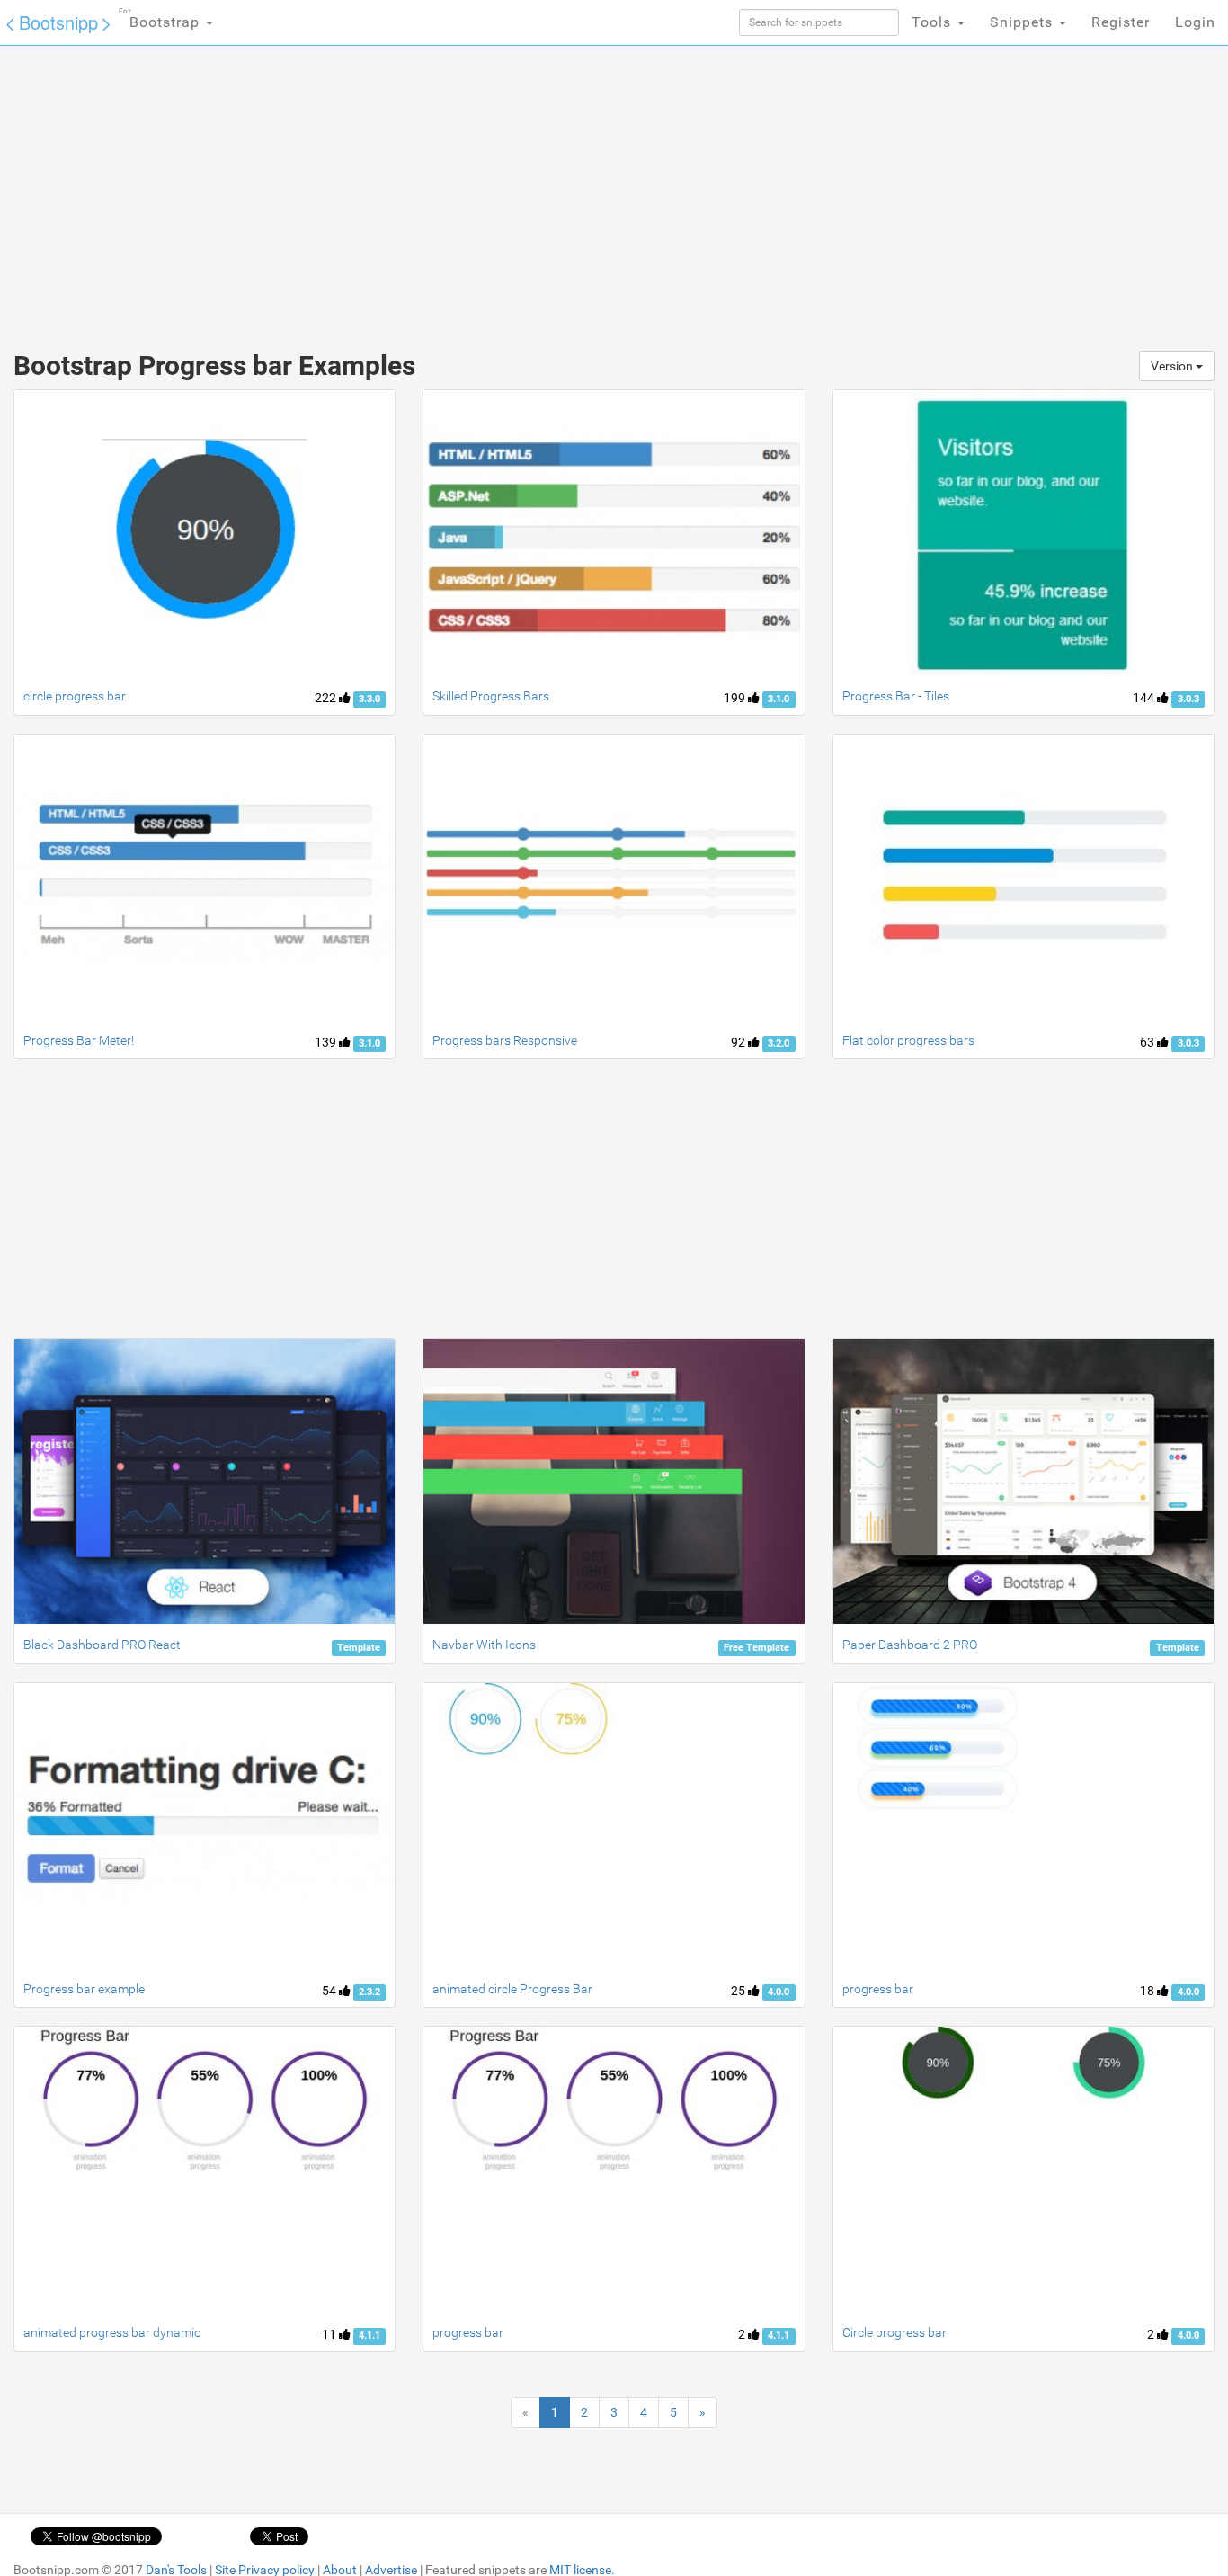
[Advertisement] (479, 189)
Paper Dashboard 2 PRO (910, 1645)
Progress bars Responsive (505, 1040)
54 (330, 1991)
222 (327, 698)
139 (327, 1042)
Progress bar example (84, 1989)
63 (1148, 1042)
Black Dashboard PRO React (102, 1645)
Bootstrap (161, 19)
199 (736, 698)
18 (1148, 1991)
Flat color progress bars (908, 1040)
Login (1195, 22)
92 (739, 1042)
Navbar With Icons (484, 1645)
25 (739, 1991)
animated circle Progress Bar (512, 1989)
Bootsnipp (58, 22)
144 (1145, 698)
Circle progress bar (894, 2332)
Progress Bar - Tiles (896, 696)
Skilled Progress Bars (491, 696)
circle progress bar (75, 696)
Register (1121, 22)
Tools (934, 22)
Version (1173, 366)
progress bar (878, 1989)
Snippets (1023, 22)
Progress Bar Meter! (79, 1040)
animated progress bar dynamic (112, 2332)
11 (330, 2334)
